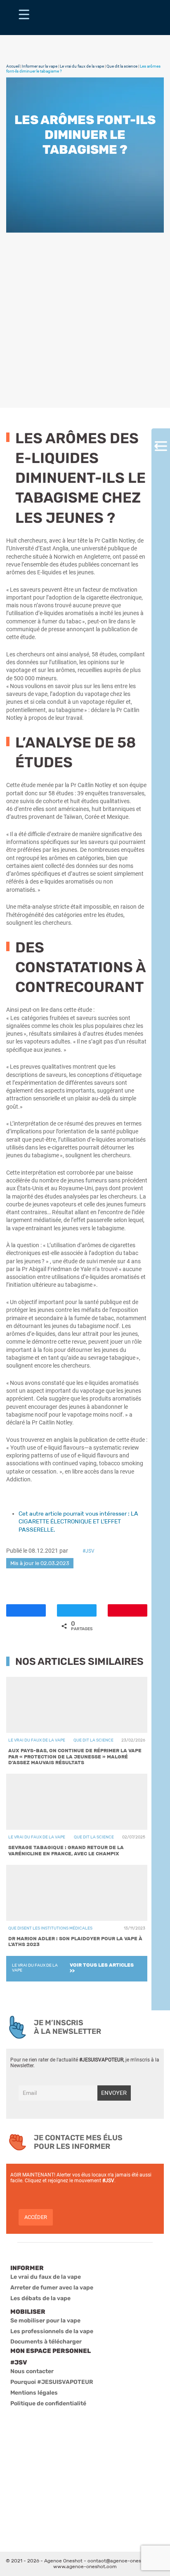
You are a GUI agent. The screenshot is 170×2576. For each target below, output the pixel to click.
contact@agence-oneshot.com (124, 2561)
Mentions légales (34, 2393)
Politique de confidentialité (48, 2403)
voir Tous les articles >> (102, 1968)
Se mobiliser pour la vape (45, 2321)
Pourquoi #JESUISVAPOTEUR (52, 2382)
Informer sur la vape (40, 66)
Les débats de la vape (40, 2298)
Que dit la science (122, 66)
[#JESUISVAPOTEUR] (24, 18)
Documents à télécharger (46, 2342)
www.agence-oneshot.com (85, 2567)
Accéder (36, 2217)
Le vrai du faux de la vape (82, 66)
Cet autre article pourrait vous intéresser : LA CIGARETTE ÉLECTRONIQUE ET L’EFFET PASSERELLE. (78, 1522)
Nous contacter (32, 2371)
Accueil (13, 66)
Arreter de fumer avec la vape (52, 2288)
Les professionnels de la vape (52, 2331)
